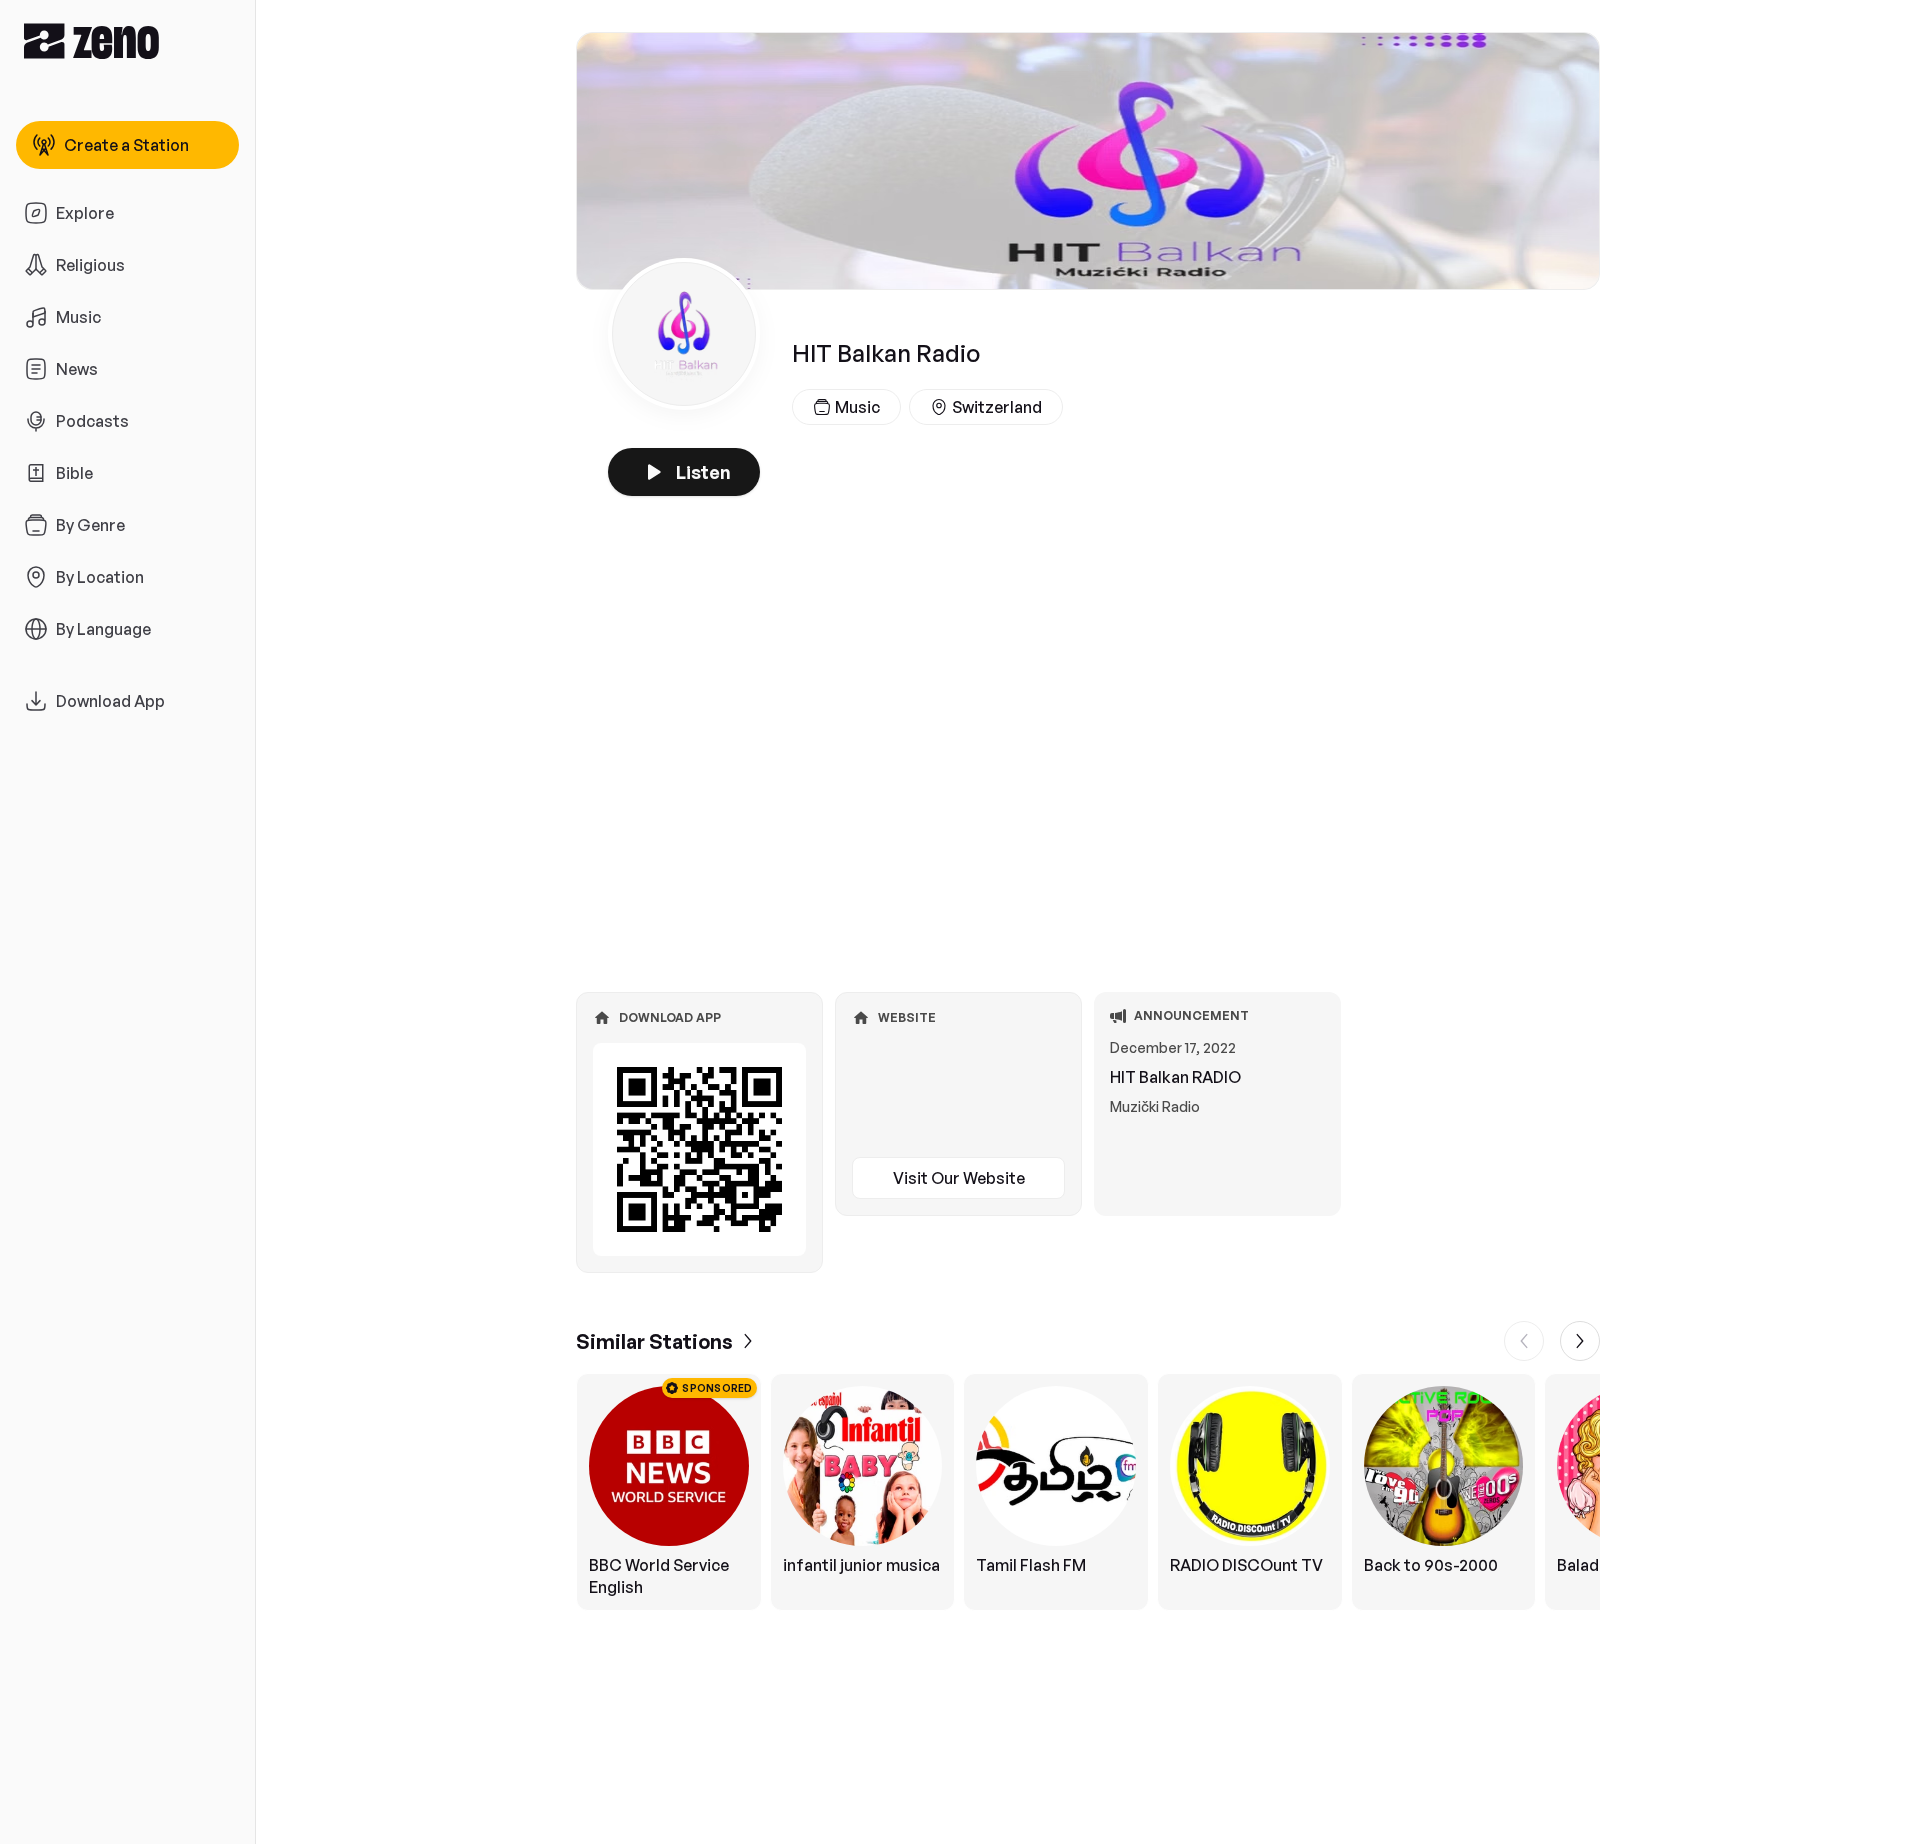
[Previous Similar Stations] (1524, 1341)
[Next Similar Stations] (1580, 1341)
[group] (1088, 1492)
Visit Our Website (959, 1178)
